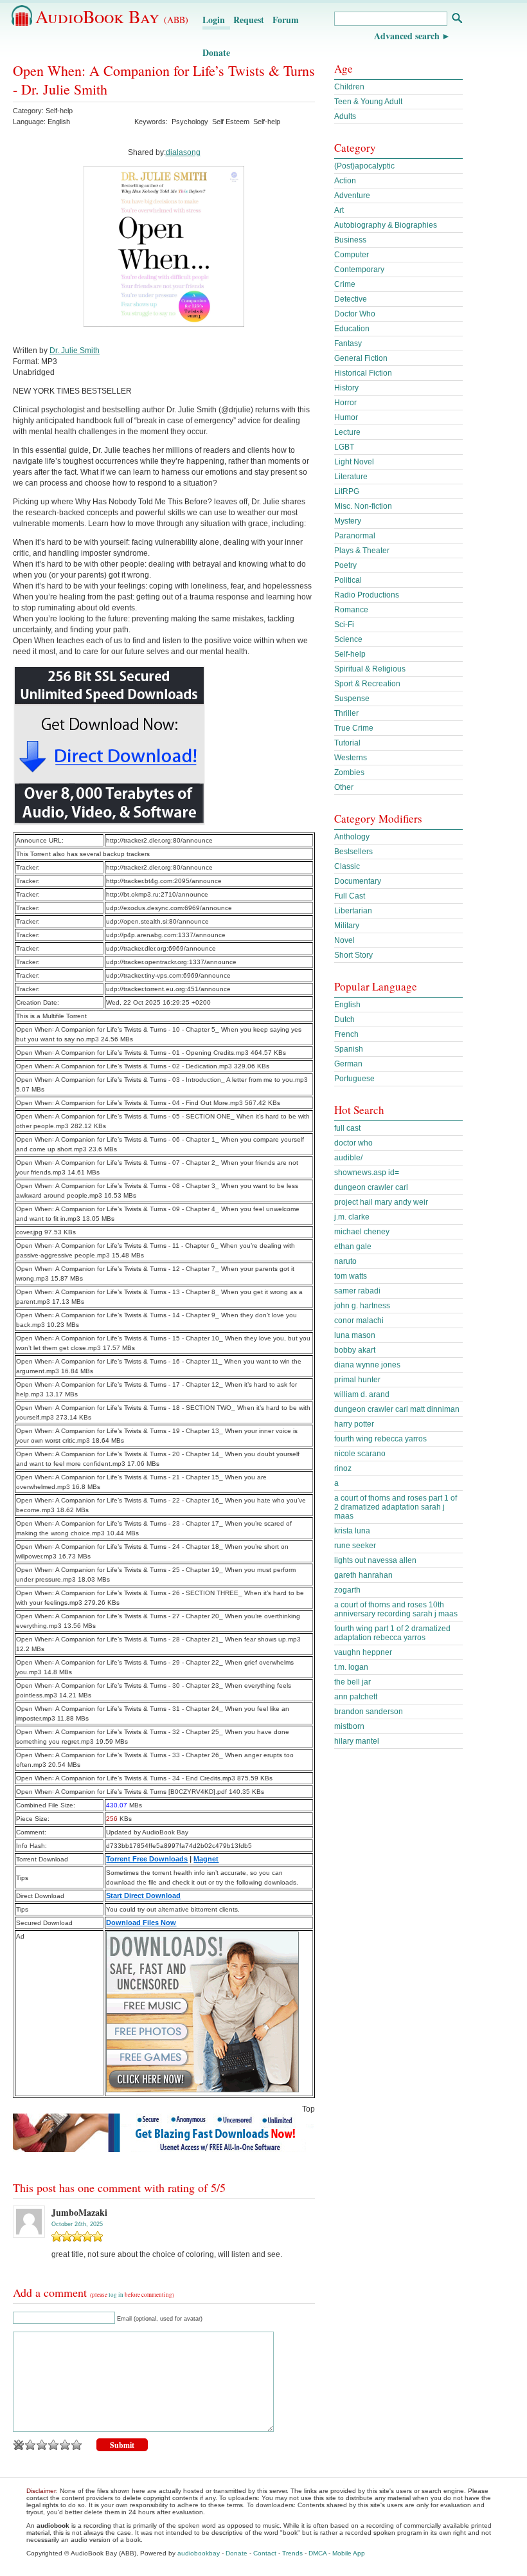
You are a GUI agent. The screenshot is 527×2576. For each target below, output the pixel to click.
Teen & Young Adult (368, 102)
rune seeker (355, 1546)
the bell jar (353, 1682)
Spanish (349, 1049)
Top (308, 2109)
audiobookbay (199, 2553)
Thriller (346, 713)
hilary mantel (357, 1741)
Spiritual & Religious (370, 669)
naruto (345, 1261)
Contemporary (359, 269)
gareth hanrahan (363, 1575)
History (346, 388)
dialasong (183, 152)
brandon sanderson (369, 1712)
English (347, 1005)
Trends (292, 2553)
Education (352, 329)
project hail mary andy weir (381, 1202)
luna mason (355, 1335)
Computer (352, 255)
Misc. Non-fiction (363, 506)
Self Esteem (231, 122)
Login (214, 20)
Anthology (352, 837)
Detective (351, 299)
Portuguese (354, 1079)
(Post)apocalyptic (364, 166)
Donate (216, 52)
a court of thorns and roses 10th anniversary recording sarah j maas (396, 1609)
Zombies (349, 772)
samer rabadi (357, 1291)
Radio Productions (367, 595)
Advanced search (407, 36)
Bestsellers (353, 852)
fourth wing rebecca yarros (380, 1439)
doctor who (353, 1143)
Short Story (353, 955)
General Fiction (361, 358)
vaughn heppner (363, 1652)
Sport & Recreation (367, 684)
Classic (347, 866)
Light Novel (354, 462)
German (348, 1064)
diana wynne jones (367, 1365)
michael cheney (362, 1232)
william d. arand (362, 1394)
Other (344, 787)
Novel (344, 940)
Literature (351, 477)
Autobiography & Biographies (386, 225)
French (346, 1034)
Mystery (348, 521)
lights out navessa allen (375, 1560)
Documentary (358, 881)
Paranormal (355, 536)
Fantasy (348, 343)
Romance (351, 610)
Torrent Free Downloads (147, 1859)
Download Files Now (141, 1923)
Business (350, 240)
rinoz (343, 1468)
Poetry (345, 565)
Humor (346, 417)
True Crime (354, 728)
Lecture (347, 432)
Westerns (351, 758)
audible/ (348, 1158)
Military (347, 926)
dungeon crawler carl (371, 1187)
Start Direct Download (143, 1895)
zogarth (347, 1590)
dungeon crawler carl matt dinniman (397, 1409)
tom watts (351, 1276)
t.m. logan (351, 1667)
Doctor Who (355, 314)
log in (116, 2295)
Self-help (59, 111)
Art (339, 210)
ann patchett (356, 1697)
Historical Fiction (363, 373)
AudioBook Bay (112, 16)
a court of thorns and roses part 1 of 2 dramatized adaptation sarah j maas (396, 1507)
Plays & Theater (362, 551)
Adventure (352, 196)
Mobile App (349, 2553)
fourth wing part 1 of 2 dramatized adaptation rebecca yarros (392, 1633)
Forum (286, 20)
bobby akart (355, 1350)
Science (348, 639)
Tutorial (347, 743)
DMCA (317, 2553)
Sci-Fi (344, 625)
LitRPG (347, 491)
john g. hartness (362, 1306)
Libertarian (353, 911)
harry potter (354, 1424)
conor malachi (359, 1320)
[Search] (457, 20)
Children (349, 87)
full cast (347, 1128)
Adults (345, 116)
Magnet (206, 1859)
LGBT (344, 447)
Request (249, 20)
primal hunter (357, 1380)
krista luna (352, 1531)
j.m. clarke (352, 1217)
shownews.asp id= (367, 1173)
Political (348, 580)
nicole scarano (360, 1454)
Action (345, 181)
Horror (345, 403)
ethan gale (353, 1247)
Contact (265, 2553)
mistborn (349, 1726)
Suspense (352, 699)
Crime (345, 284)
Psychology (190, 122)
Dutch (344, 1019)
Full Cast (350, 896)
